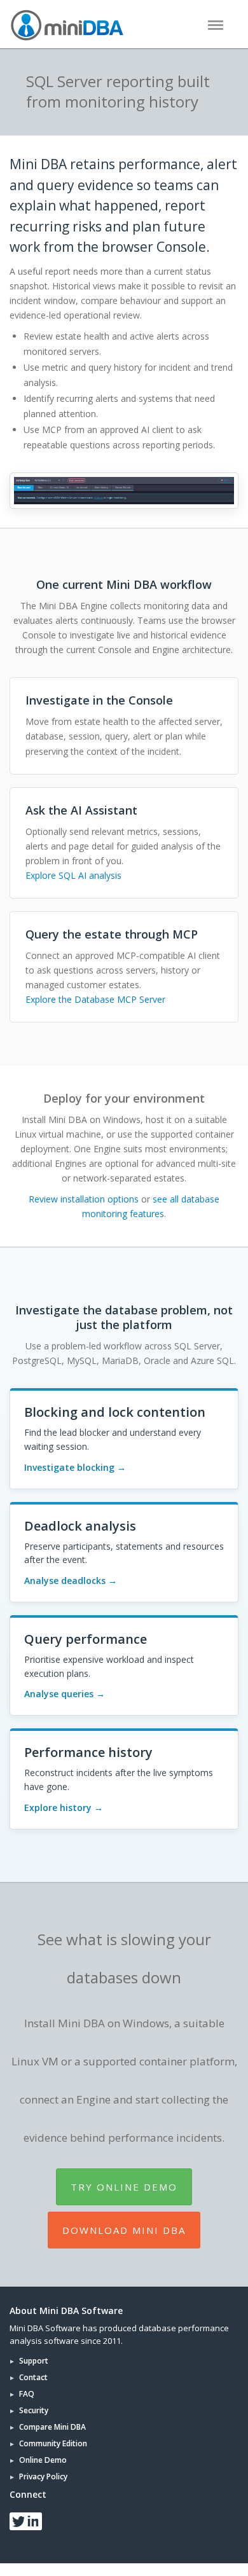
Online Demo (43, 2460)
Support (34, 2361)
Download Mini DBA (124, 2230)
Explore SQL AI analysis (73, 875)
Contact (33, 2377)
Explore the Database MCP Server (95, 999)
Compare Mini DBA (52, 2427)
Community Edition (53, 2443)
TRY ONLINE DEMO (124, 2187)
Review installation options (84, 1199)
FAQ (27, 2394)
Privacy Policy (43, 2476)
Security (34, 2410)
